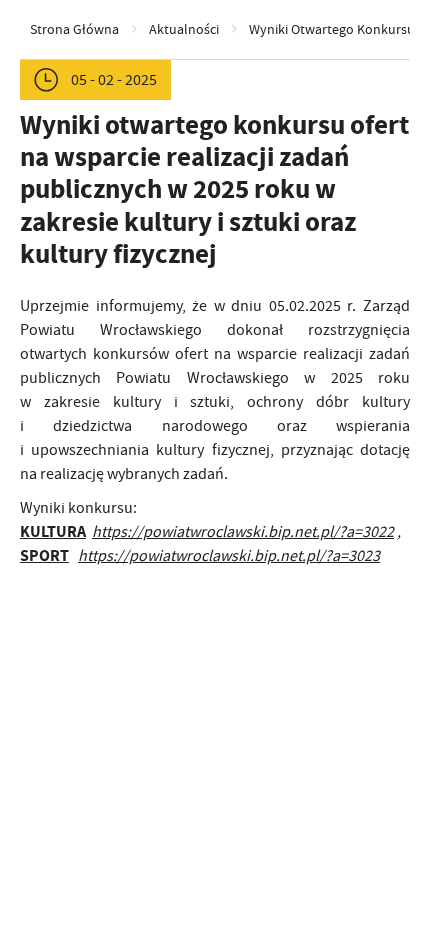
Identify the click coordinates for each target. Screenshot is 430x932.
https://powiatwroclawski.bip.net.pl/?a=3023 (229, 556)
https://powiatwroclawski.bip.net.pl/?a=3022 (243, 532)
